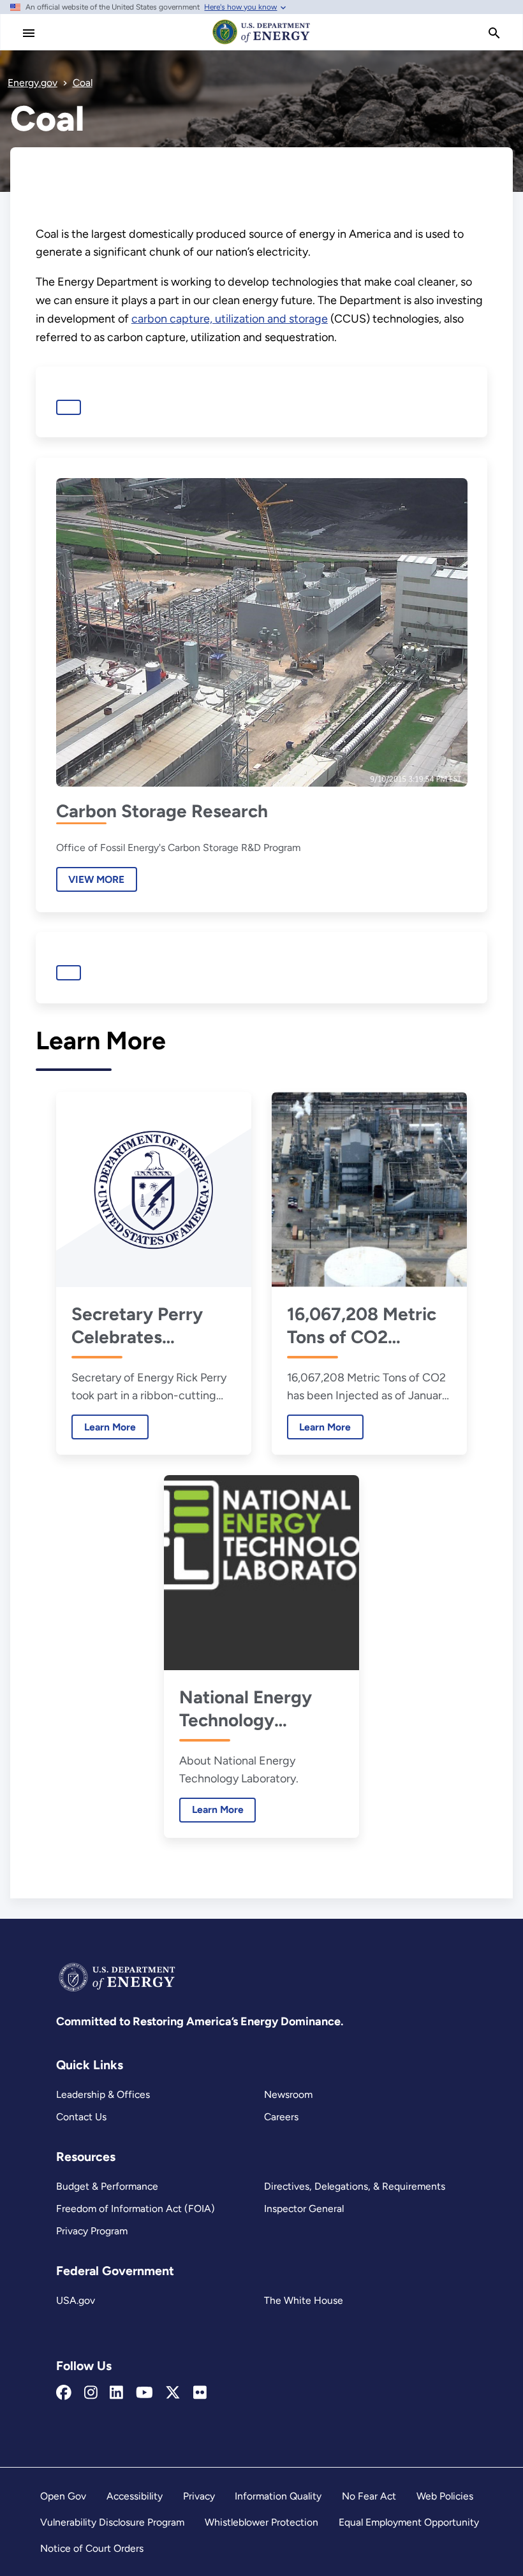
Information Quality (278, 2496)
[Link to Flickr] (200, 2393)
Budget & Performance (107, 2186)
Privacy (199, 2496)
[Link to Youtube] (144, 2393)
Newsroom (288, 2094)
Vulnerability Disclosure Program (112, 2522)
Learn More (104, 1427)
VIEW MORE (96, 879)
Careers (281, 2117)
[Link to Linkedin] (116, 2393)
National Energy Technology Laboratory (246, 1709)
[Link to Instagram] (91, 2393)
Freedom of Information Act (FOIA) (136, 2209)
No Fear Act (369, 2496)
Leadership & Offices (103, 2094)
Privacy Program (92, 2231)
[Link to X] (173, 2393)
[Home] (261, 43)
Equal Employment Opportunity (409, 2522)
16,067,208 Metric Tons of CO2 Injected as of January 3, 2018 (362, 1326)
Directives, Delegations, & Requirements (355, 2186)
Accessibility (135, 2496)
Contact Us (81, 2117)
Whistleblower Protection (261, 2522)
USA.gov (76, 2300)
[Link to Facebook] (64, 2393)
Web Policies (445, 2496)
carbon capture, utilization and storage (230, 319)
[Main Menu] (29, 33)
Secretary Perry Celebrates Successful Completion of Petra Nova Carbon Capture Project (150, 1326)
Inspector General (304, 2209)
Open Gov (63, 2496)
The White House (304, 2300)
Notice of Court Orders (92, 2548)
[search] (494, 33)
